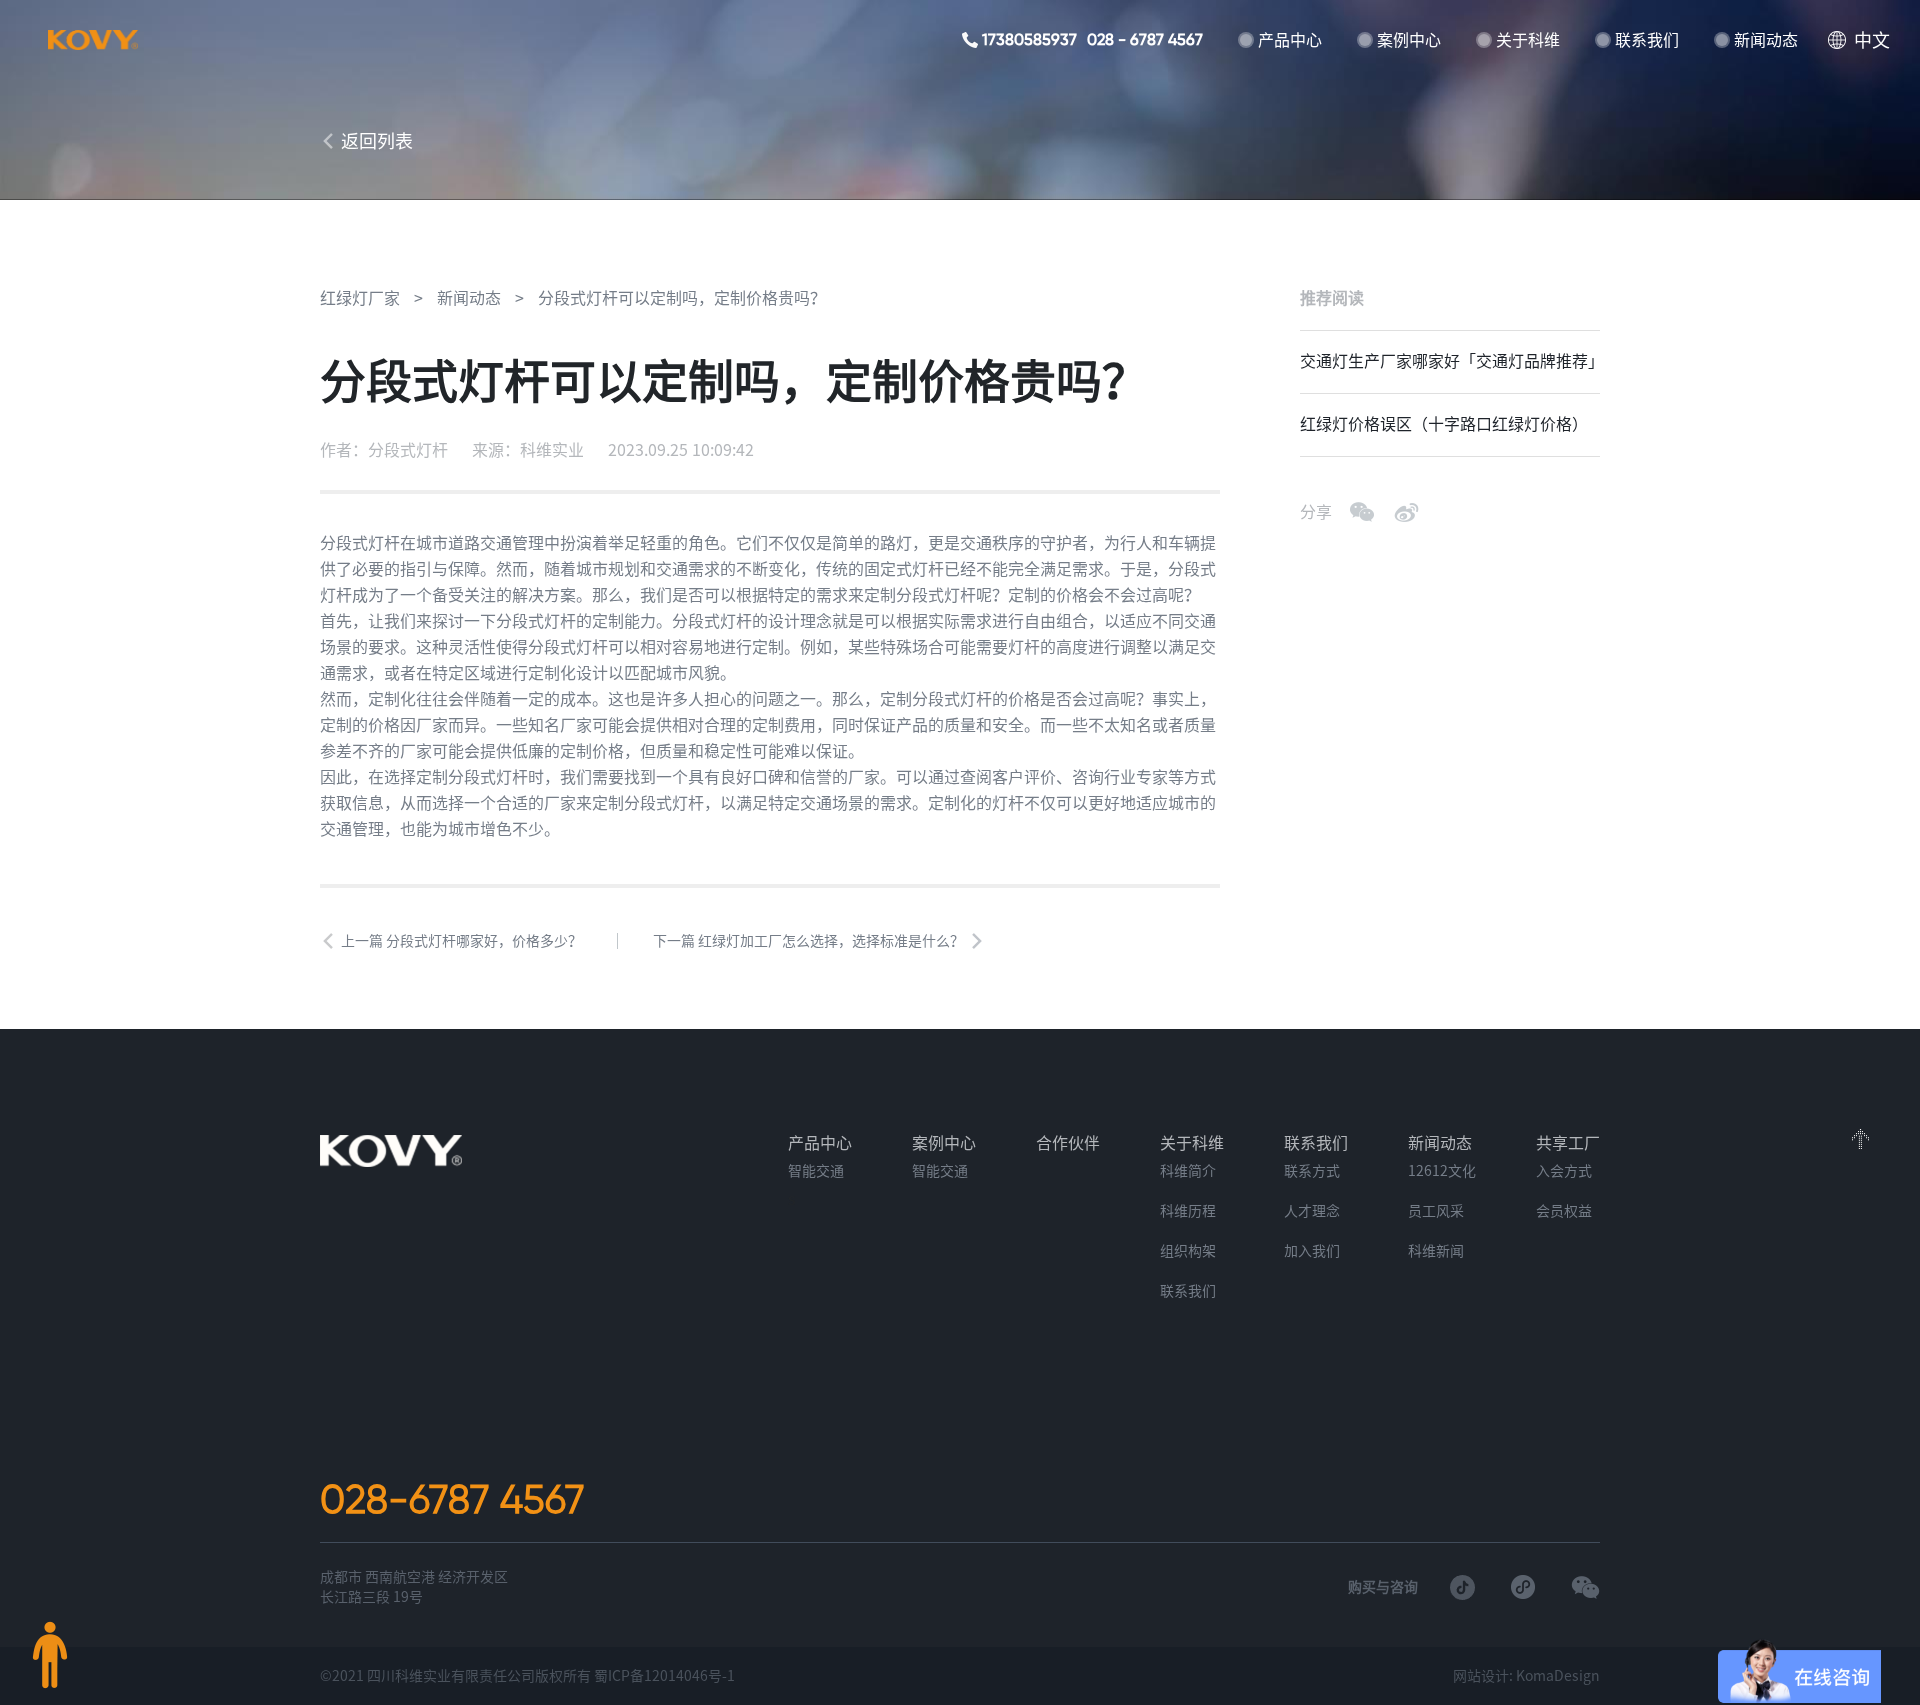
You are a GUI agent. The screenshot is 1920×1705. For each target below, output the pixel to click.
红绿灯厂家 (360, 298)
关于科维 (1528, 40)
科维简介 (1188, 1171)
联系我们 (1647, 40)
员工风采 (1436, 1211)
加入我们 (1312, 1251)
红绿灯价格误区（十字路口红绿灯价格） (1444, 424)
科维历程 (1188, 1211)
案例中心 (1409, 40)
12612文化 (1442, 1171)
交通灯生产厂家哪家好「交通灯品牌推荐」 (1450, 361)
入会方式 (1564, 1171)
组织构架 (1188, 1251)
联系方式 (1312, 1171)
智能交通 (816, 1171)
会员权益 (1564, 1211)
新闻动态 (1766, 40)
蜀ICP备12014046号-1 (664, 1676)
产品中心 (1290, 40)
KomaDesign (1558, 1676)
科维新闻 (1436, 1251)
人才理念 (1312, 1211)
